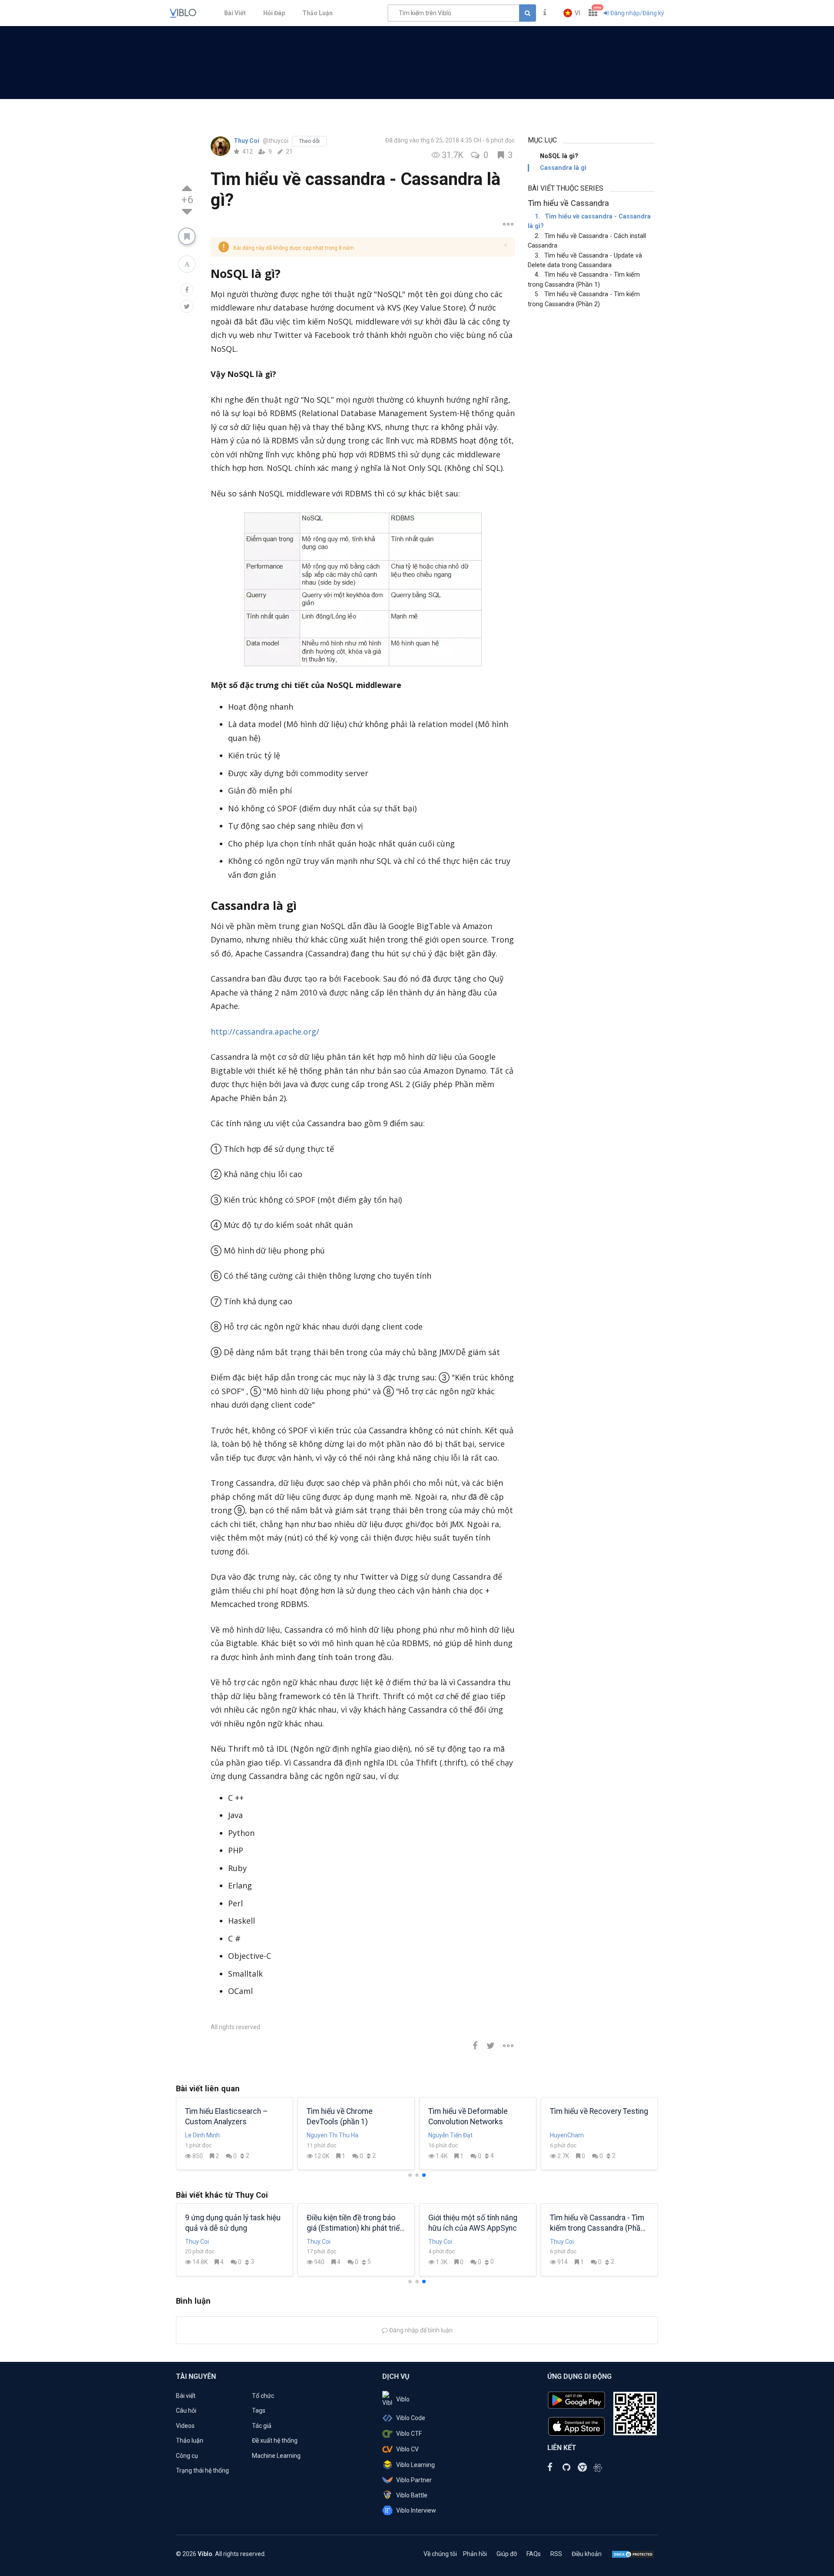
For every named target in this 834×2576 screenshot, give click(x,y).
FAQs (534, 2554)
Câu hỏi (186, 2411)
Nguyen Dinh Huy (330, 2135)
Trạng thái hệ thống (202, 2470)
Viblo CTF (409, 2434)
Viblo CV (407, 2449)
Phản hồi (475, 2554)
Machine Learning (276, 2456)
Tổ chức (263, 2396)
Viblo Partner (414, 2480)
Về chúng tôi (440, 2554)
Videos (185, 2426)
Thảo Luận (318, 13)
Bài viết (186, 2396)
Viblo (403, 2399)
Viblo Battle (412, 2495)
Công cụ (187, 2456)
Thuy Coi (247, 141)
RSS (556, 2554)
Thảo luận (190, 2440)
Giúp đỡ (507, 2554)
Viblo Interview (416, 2510)
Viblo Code (411, 2418)
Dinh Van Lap (203, 2135)
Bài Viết (235, 13)
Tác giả (262, 2426)
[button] (572, 13)
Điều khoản (587, 2554)
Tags (259, 2411)
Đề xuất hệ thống (275, 2440)
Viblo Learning (415, 2465)
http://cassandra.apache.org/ (265, 1032)
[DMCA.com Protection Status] (633, 2554)
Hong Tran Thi (447, 2135)
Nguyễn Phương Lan (577, 2135)
